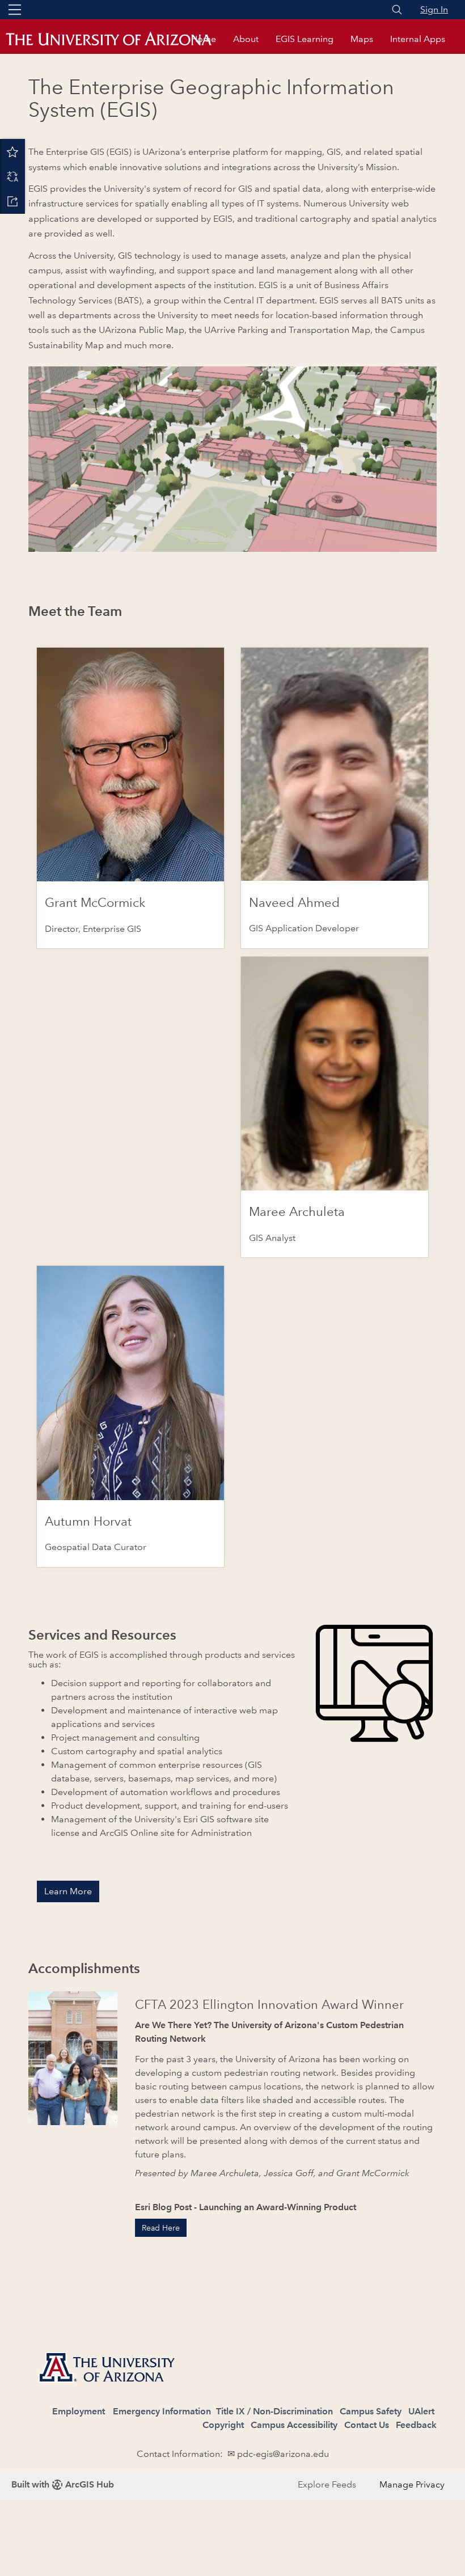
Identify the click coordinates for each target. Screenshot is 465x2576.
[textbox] (232, 2400)
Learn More (68, 1891)
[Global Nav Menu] (15, 10)
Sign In (434, 9)
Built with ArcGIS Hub (63, 2484)
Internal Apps (418, 39)
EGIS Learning (305, 39)
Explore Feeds (327, 2484)
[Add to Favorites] (12, 151)
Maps (362, 39)
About (246, 39)
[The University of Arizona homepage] (119, 39)
